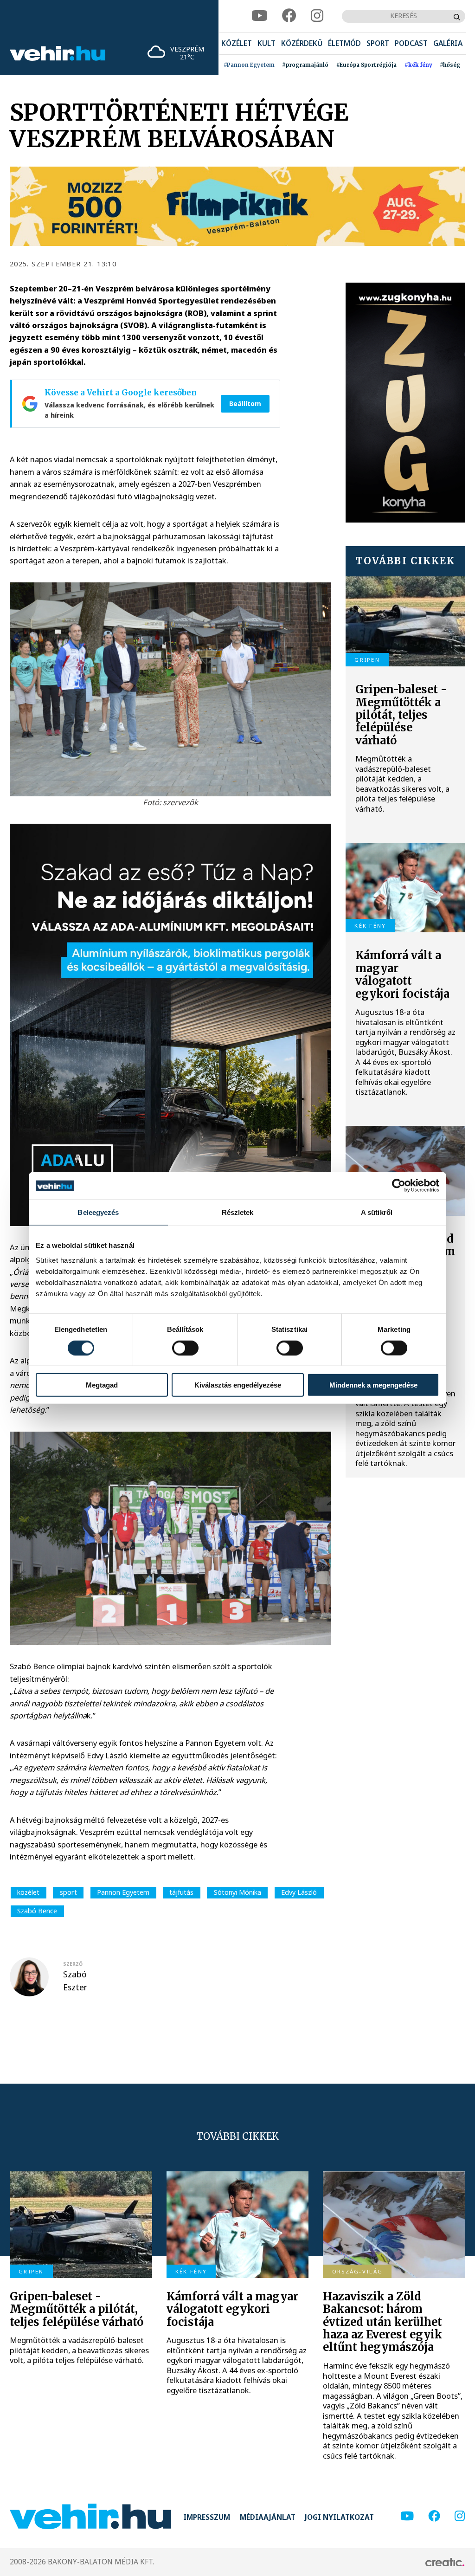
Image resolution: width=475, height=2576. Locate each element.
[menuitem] (237, 44)
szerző (73, 1964)
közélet (28, 1892)
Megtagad (102, 1385)
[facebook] (289, 16)
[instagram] (317, 16)
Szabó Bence (37, 1911)
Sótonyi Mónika (237, 1892)
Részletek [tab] (238, 1212)
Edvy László (299, 1892)
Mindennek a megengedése (373, 1385)
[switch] (185, 1348)
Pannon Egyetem (123, 1892)
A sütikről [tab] (377, 1212)
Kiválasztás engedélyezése (238, 1385)
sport (68, 1892)
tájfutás (181, 1892)
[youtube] (260, 16)
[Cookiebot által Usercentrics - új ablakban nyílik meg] (399, 1186)
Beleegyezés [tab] (98, 1212)
